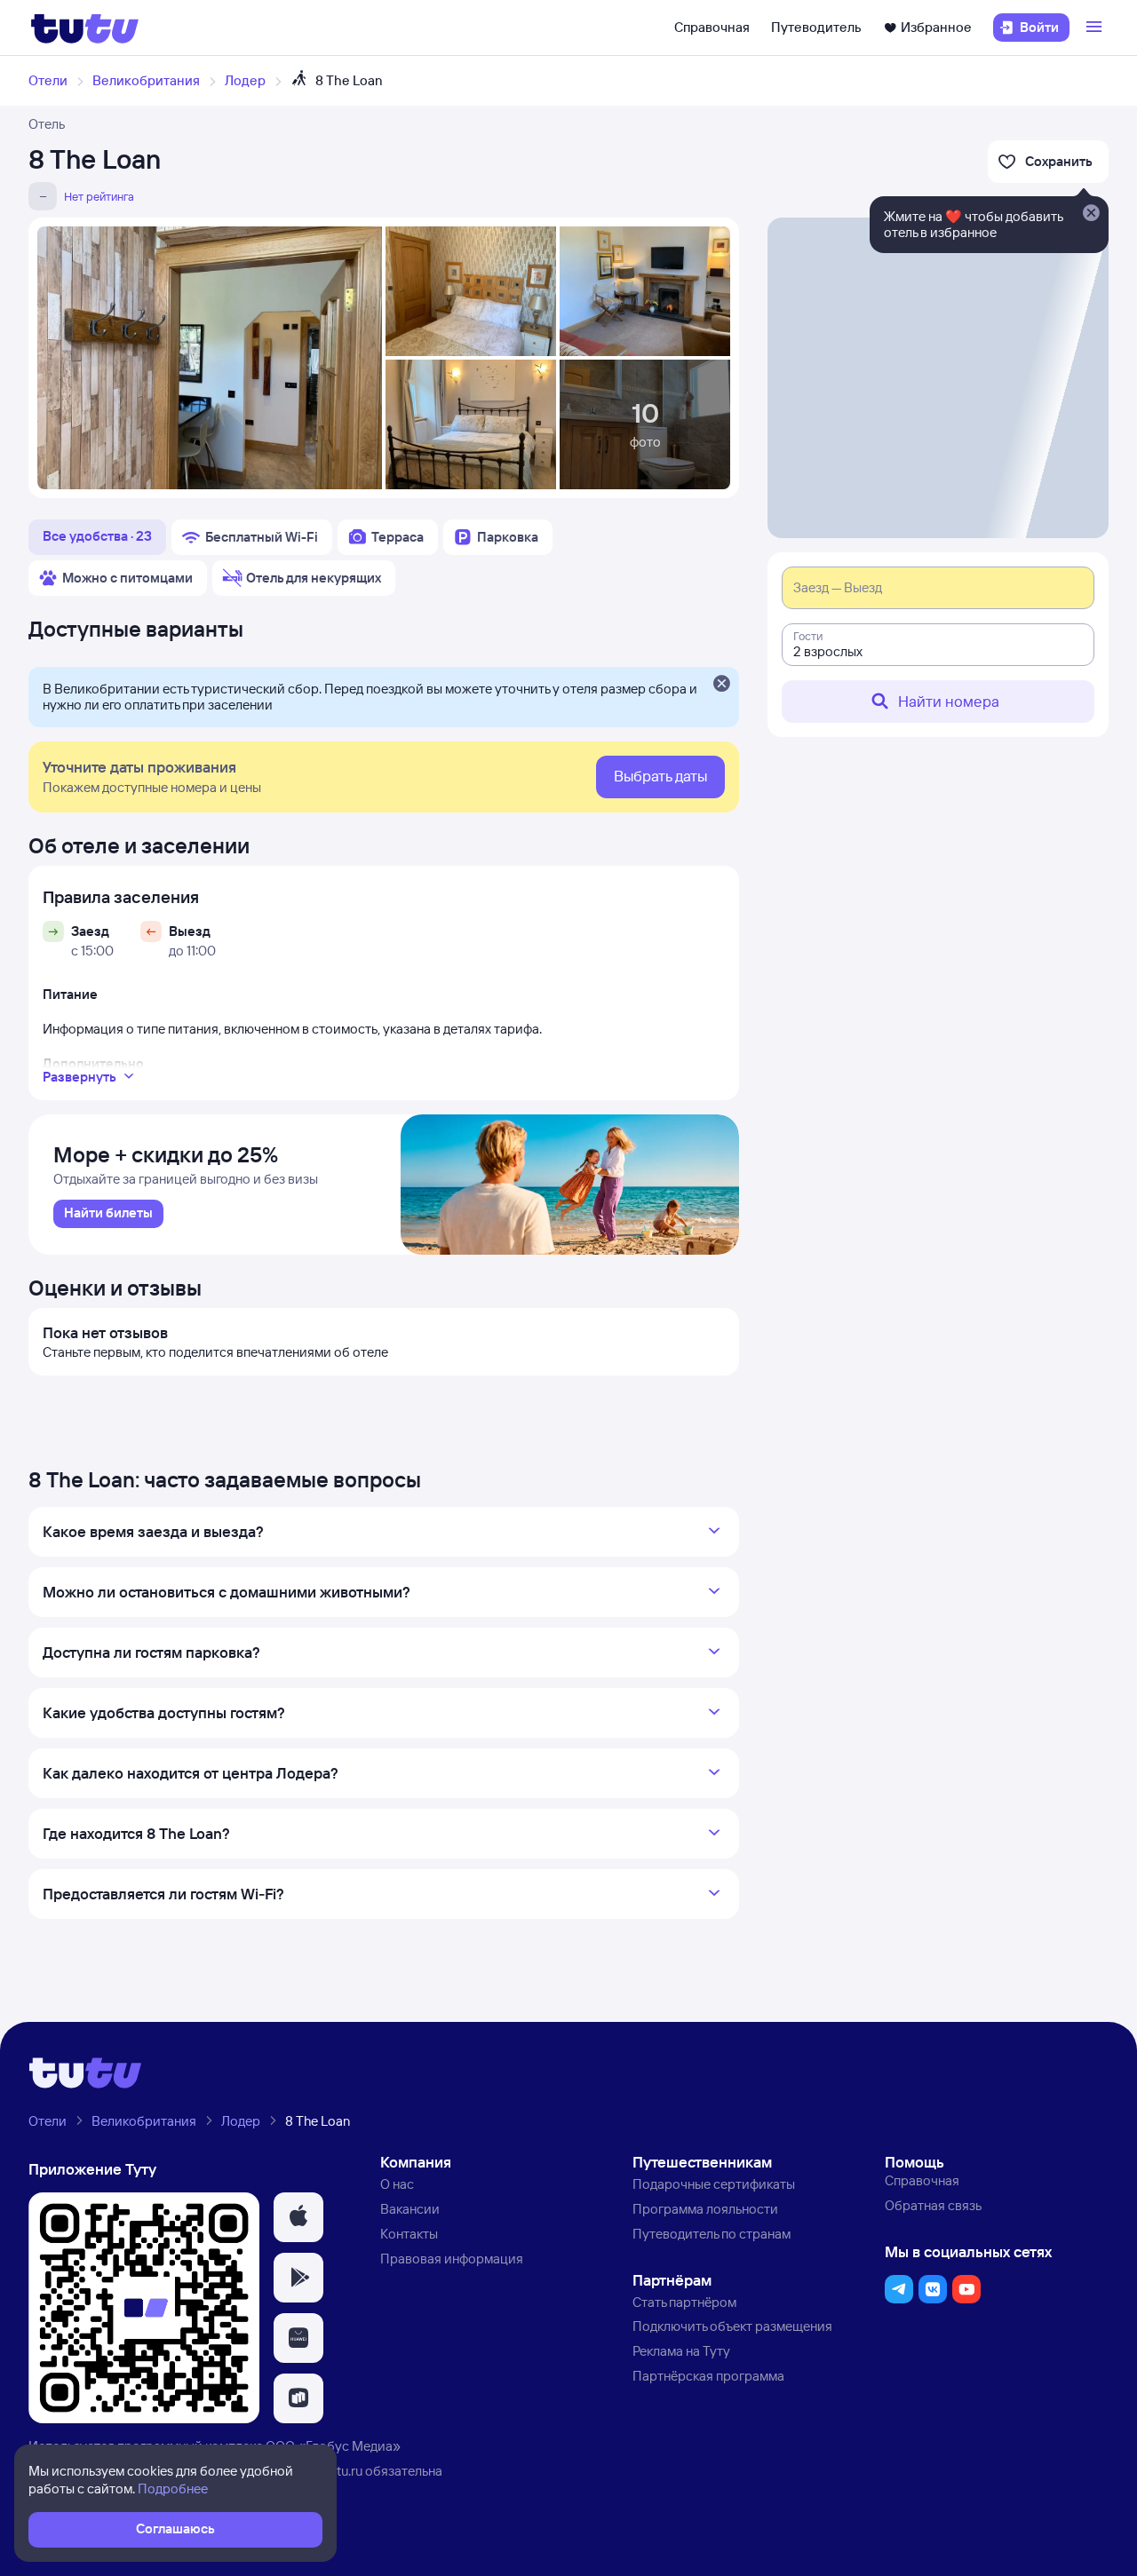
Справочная (712, 27)
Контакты (409, 2234)
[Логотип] (85, 28)
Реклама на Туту (681, 2351)
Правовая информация (452, 2259)
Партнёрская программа (708, 2376)
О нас (397, 2184)
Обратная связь (933, 2205)
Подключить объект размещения (732, 2326)
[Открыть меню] (1096, 28)
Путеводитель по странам (712, 2234)
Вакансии (410, 2209)
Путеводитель (816, 27)
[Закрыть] (721, 685)
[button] (298, 2217)
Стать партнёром (684, 2302)
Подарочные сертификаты (714, 2184)
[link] (108, 1214)
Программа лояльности (705, 2209)
